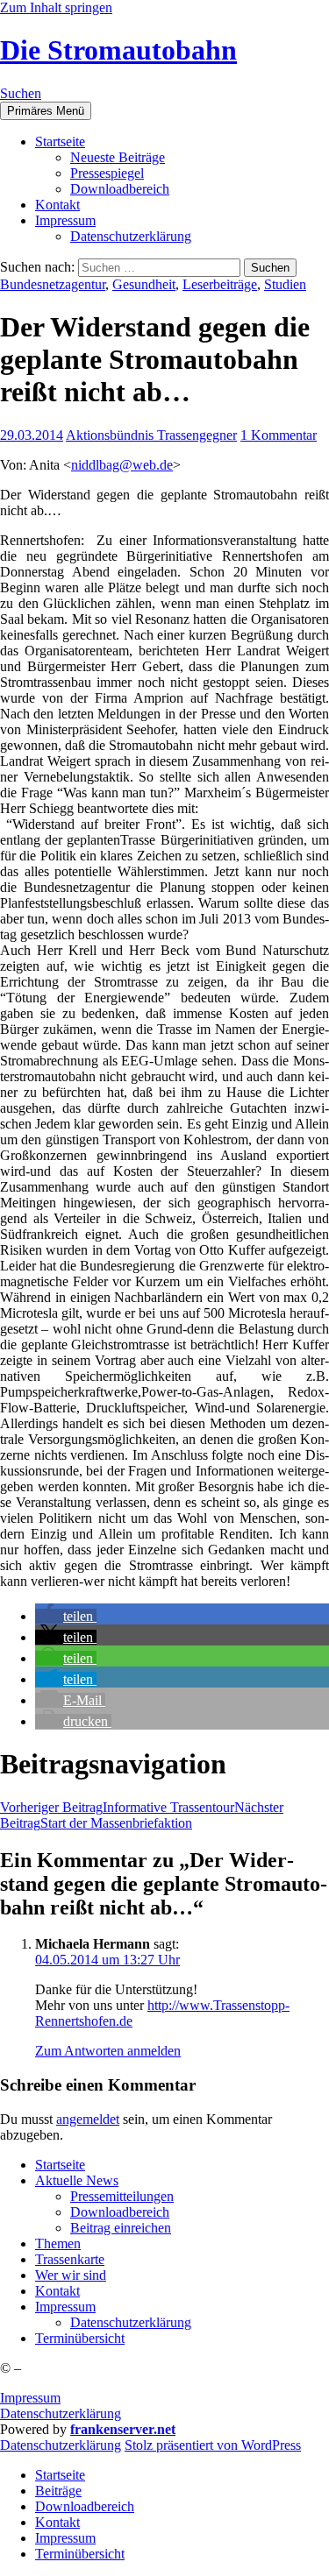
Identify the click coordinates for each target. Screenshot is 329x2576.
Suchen (21, 93)
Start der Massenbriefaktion (142, 1815)
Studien (285, 284)
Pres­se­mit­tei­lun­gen (122, 2196)
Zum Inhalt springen (56, 7)
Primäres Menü (46, 111)
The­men (58, 2243)
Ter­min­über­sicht (80, 2338)
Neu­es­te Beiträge (118, 157)
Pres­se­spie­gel (107, 173)
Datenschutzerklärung (61, 2413)
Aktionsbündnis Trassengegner (151, 435)
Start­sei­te (60, 142)
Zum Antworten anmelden (108, 2051)
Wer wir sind (71, 2275)
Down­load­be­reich (120, 189)
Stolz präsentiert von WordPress (213, 2445)
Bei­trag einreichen (121, 2228)
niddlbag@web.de (122, 465)
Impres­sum (65, 220)
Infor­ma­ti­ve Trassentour (117, 1807)
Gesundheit (144, 284)
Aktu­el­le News (77, 2180)
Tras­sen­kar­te (70, 2259)
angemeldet (88, 2119)
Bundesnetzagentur (53, 284)
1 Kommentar (279, 435)
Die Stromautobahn (118, 50)
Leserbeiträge (220, 284)
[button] (66, 1616)
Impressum (30, 2398)
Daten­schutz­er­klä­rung (131, 236)
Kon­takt (57, 205)
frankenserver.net (123, 2429)
